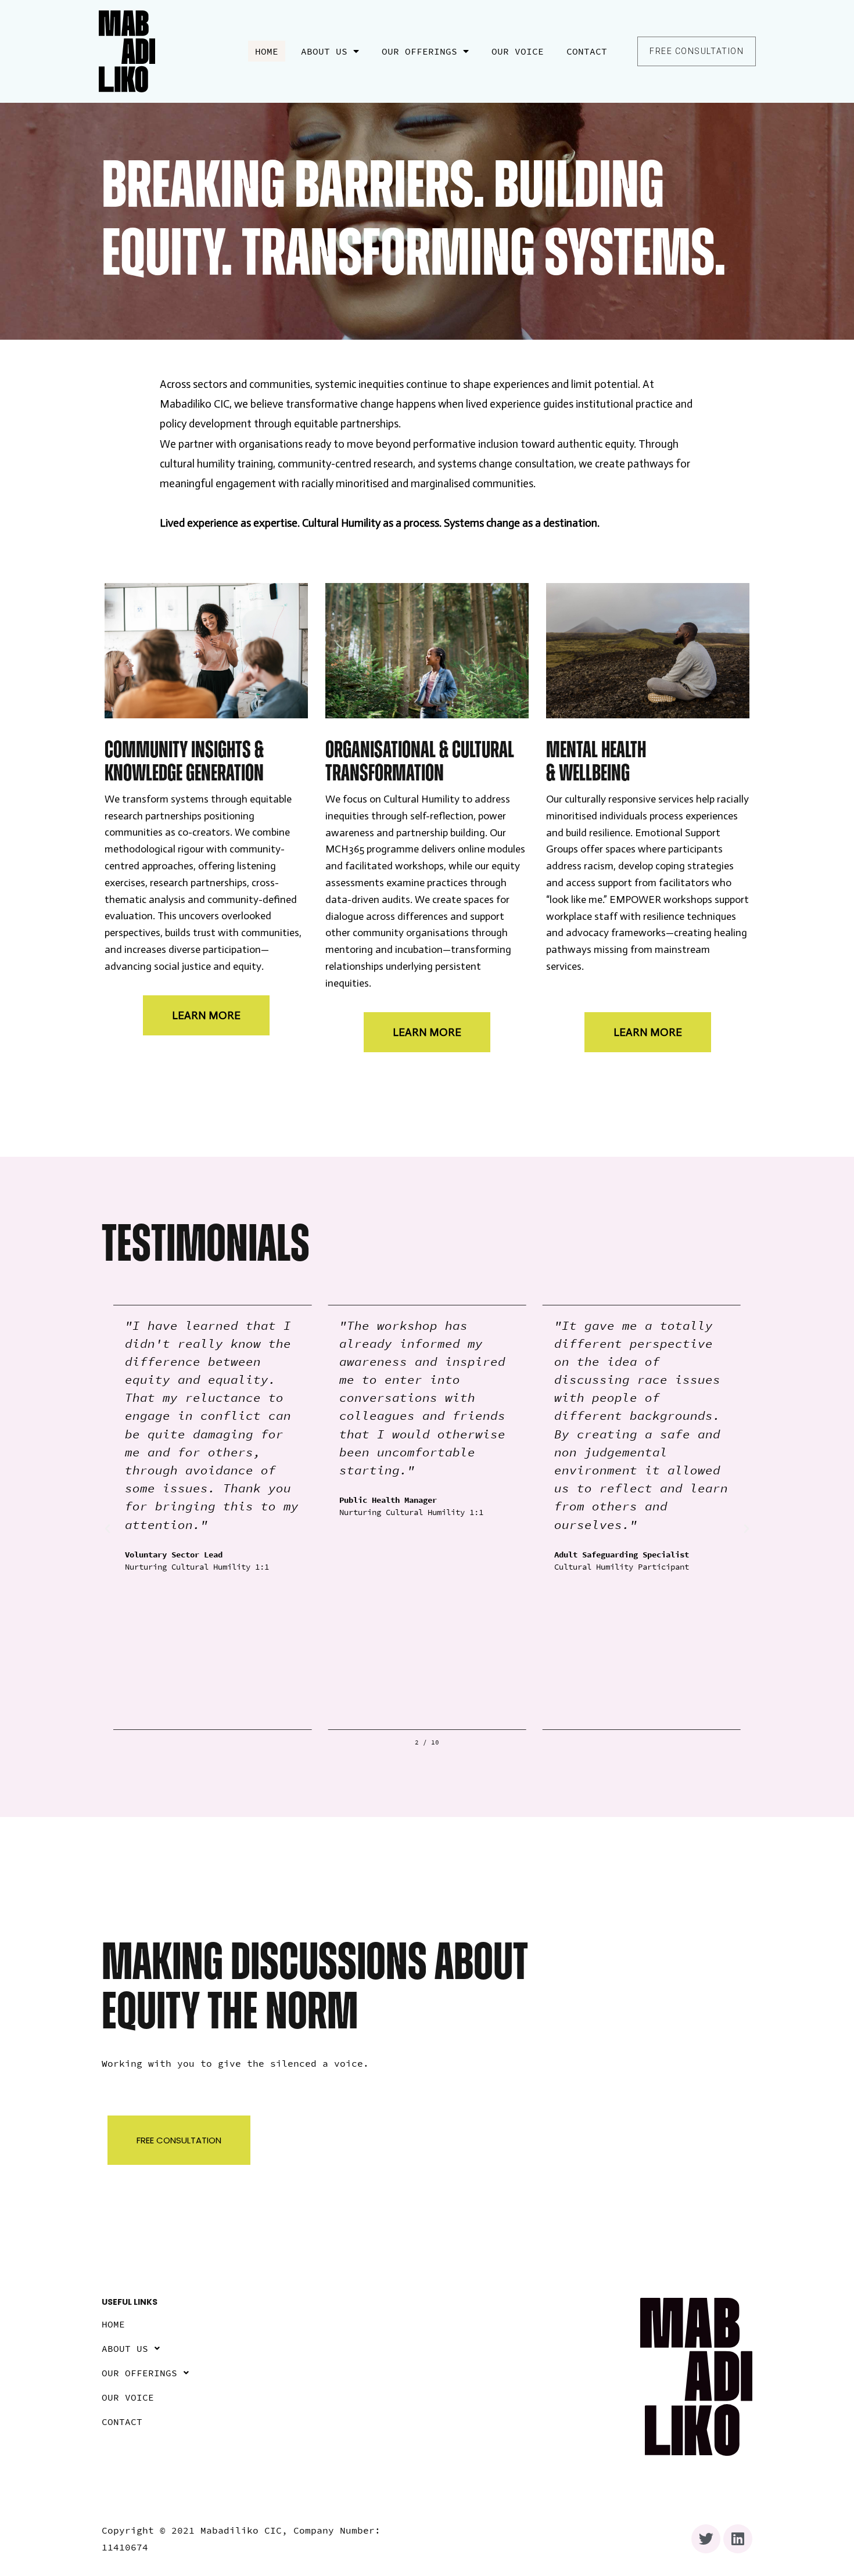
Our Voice (518, 51)
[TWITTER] (706, 2539)
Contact (587, 51)
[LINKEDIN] (738, 2539)
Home (267, 51)
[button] (697, 51)
